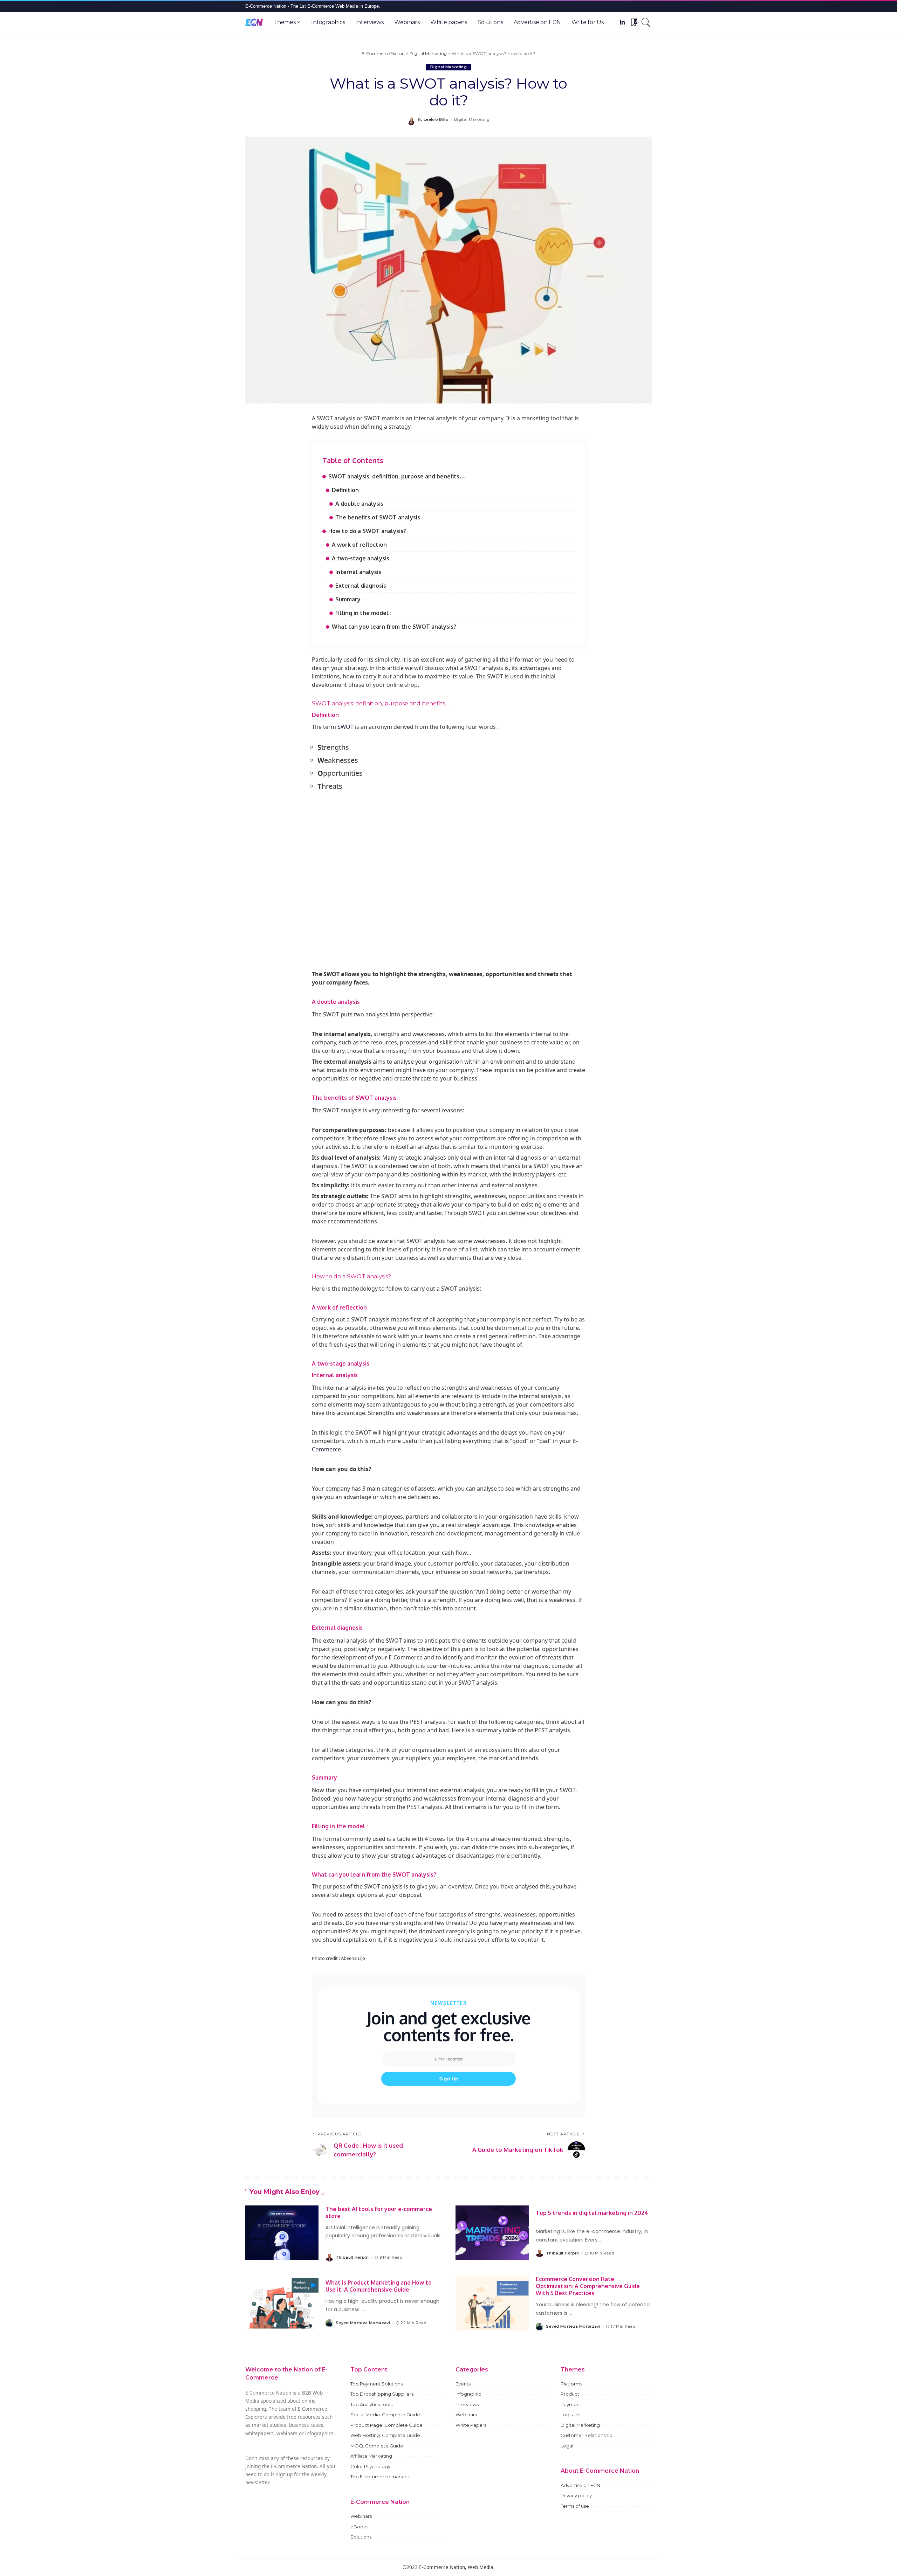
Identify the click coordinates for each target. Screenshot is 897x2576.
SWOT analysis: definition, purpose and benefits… (397, 476)
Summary (348, 599)
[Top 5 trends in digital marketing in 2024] (492, 2233)
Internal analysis (359, 572)
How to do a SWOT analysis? (367, 531)
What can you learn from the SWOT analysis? (394, 627)
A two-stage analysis (361, 558)
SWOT (345, 727)
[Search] (646, 22)
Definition (345, 490)
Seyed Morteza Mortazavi (363, 2323)
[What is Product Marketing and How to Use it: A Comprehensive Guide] (282, 2303)
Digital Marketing (448, 67)
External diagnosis (361, 586)
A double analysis (359, 504)
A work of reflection (359, 545)
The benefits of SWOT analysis (378, 517)
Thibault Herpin (352, 2257)
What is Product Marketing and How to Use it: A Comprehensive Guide (379, 2286)
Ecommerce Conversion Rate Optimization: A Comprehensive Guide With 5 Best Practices (588, 2286)
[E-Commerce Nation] (254, 22)
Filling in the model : (363, 613)
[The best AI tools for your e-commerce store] (282, 2233)
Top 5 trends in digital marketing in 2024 (592, 2213)
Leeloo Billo (436, 120)
